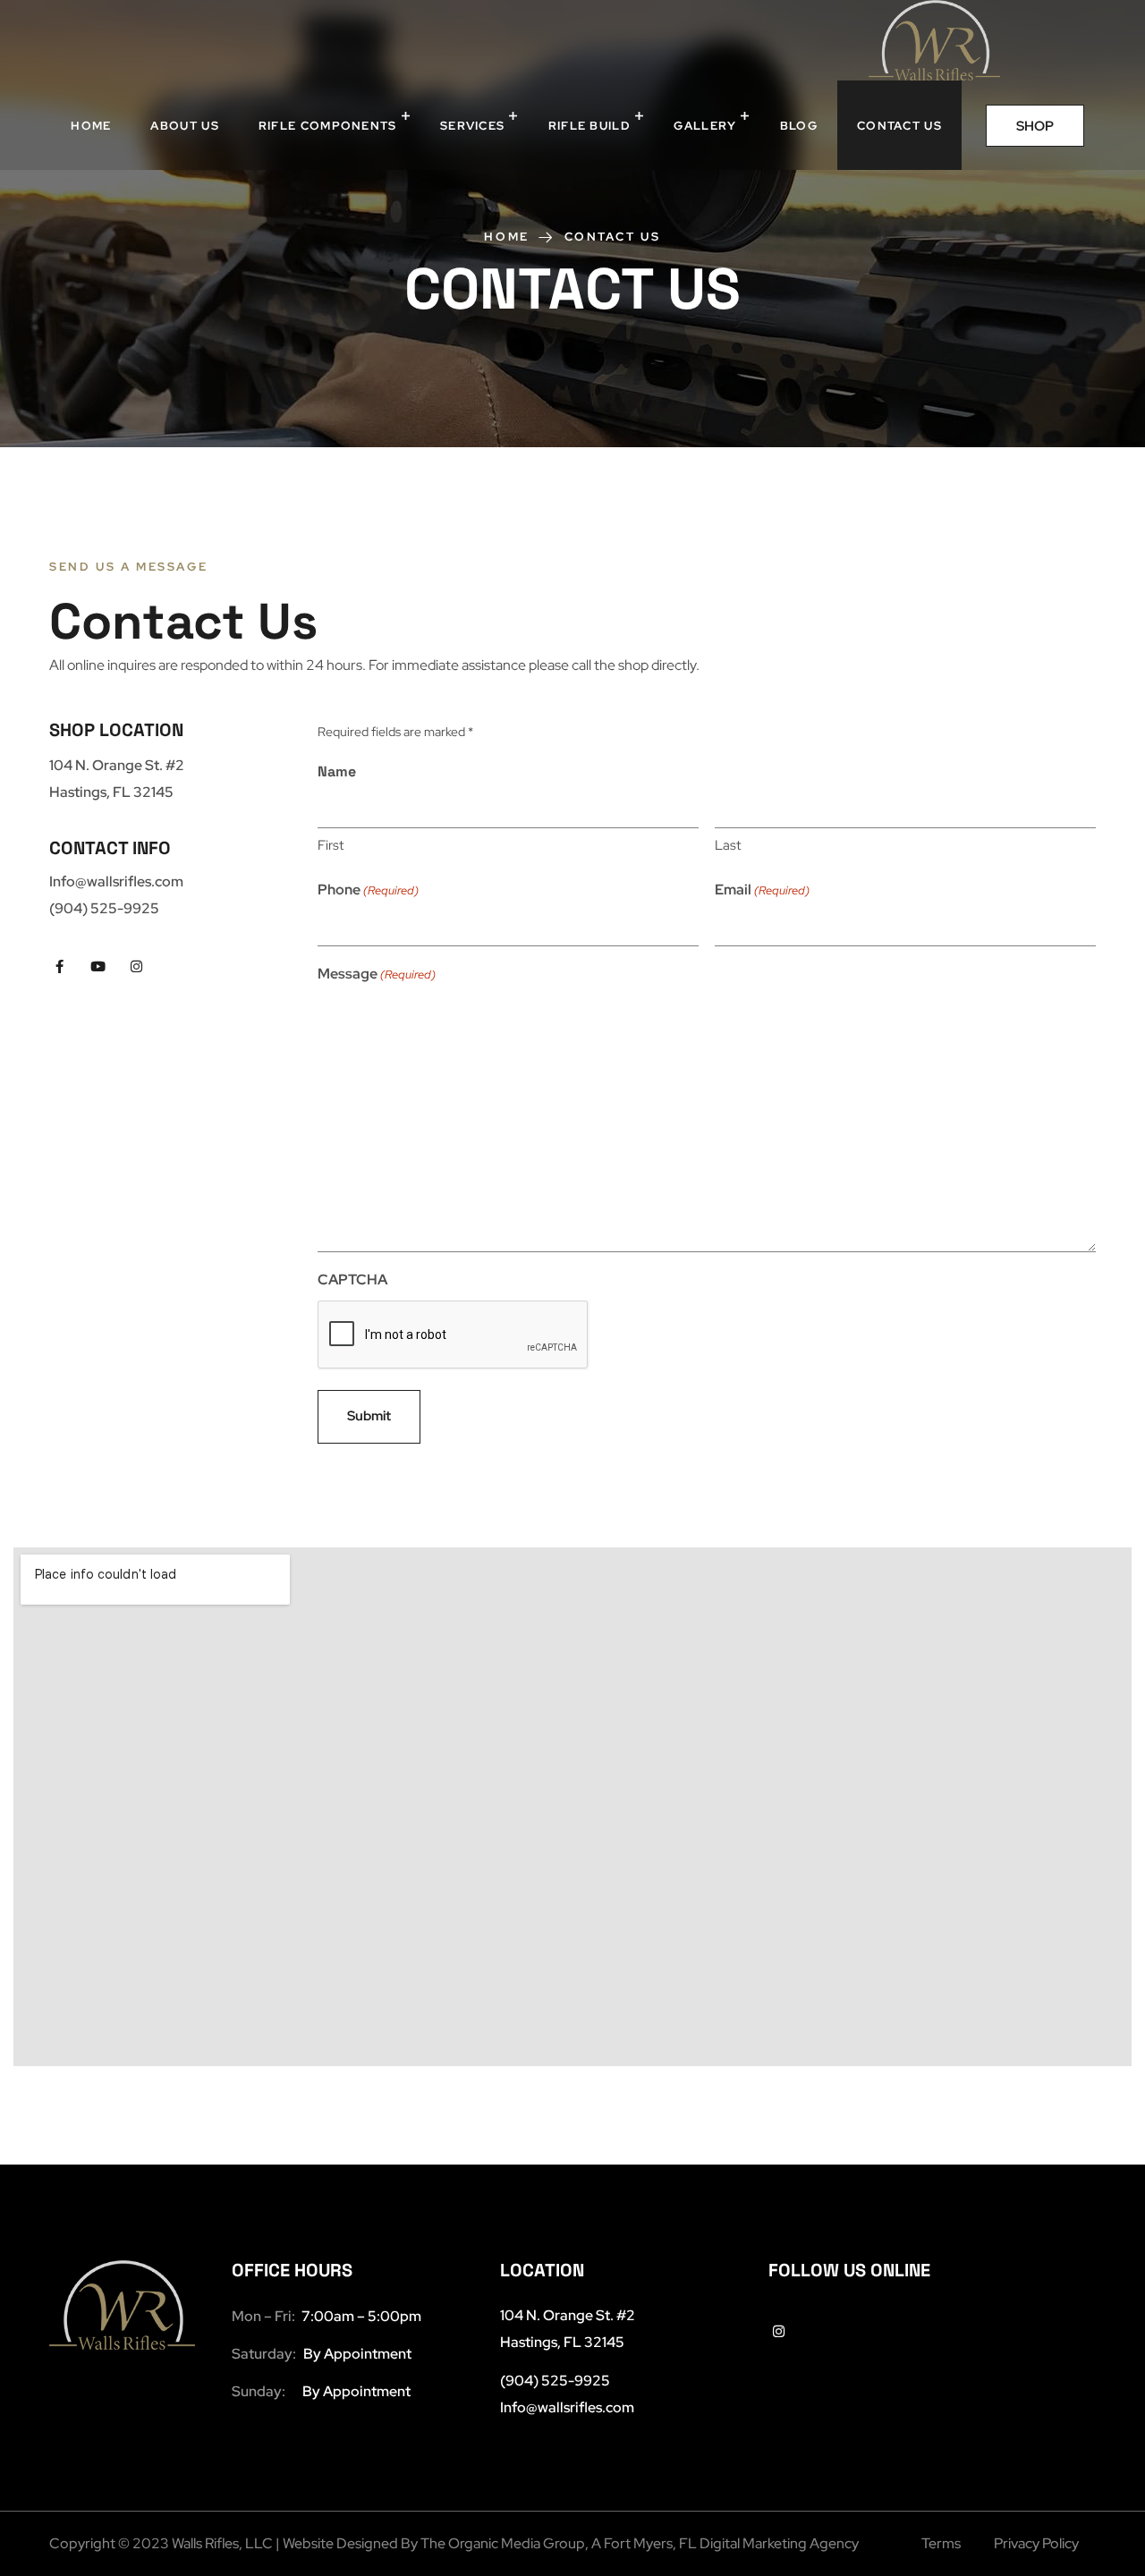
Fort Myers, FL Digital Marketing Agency (731, 2543)
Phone (368, 890)
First (331, 845)
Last (728, 845)
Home (506, 237)
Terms (941, 2543)
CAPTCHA (352, 1280)
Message (377, 974)
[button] (1035, 126)
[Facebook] (59, 966)
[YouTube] (98, 966)
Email (762, 890)
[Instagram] (136, 966)
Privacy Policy (1036, 2543)
